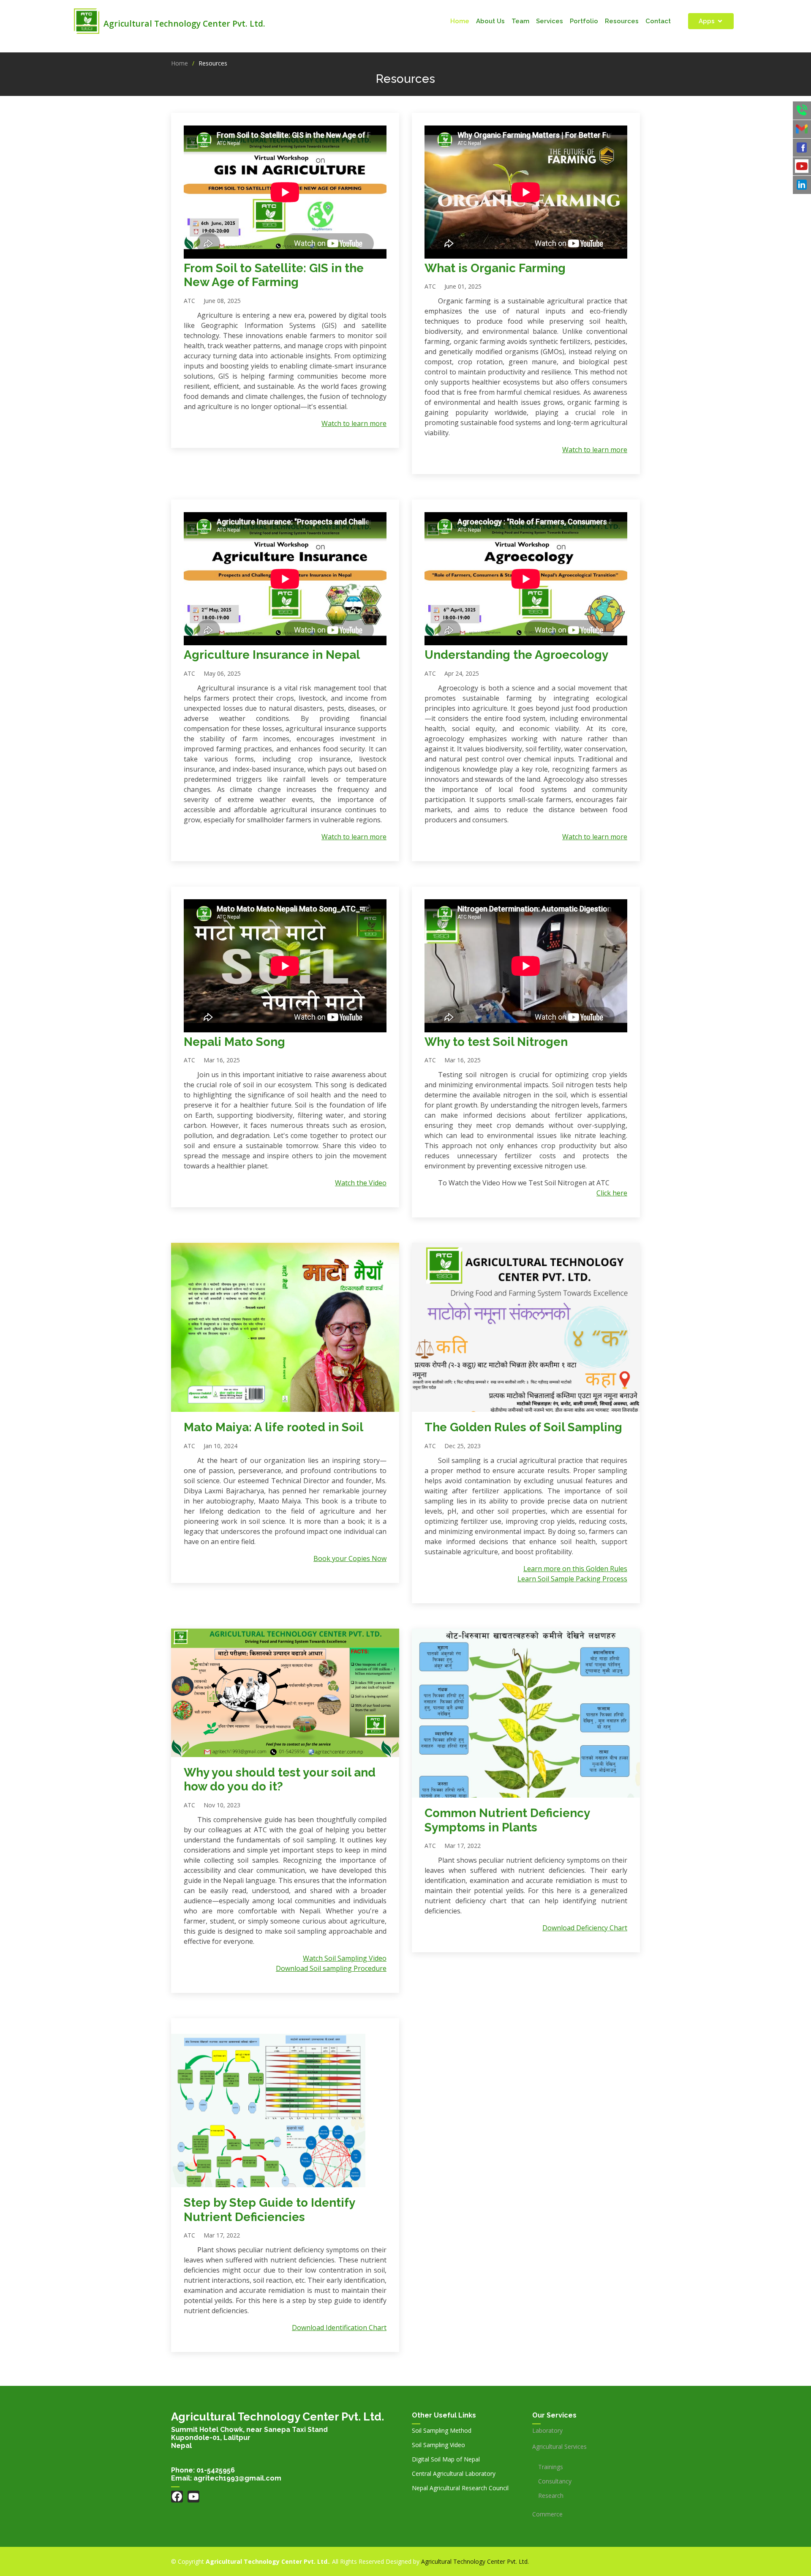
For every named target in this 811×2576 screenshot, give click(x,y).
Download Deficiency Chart (585, 1928)
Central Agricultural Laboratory (454, 2474)
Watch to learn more (354, 423)
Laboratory (547, 2431)
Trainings (551, 2467)
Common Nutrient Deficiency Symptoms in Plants (507, 1820)
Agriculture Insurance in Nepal (272, 655)
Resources (622, 21)
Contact (658, 21)
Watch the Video (361, 1183)
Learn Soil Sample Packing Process (572, 1579)
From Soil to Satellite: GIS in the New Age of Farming (274, 275)
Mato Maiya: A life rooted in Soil (274, 1427)
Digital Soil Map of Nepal (446, 2459)
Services (550, 21)
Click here (612, 1193)
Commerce (547, 2514)
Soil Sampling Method (442, 2431)
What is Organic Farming (495, 268)
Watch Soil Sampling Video (345, 1958)
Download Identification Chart (339, 2328)
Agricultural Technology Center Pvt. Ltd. (475, 2561)
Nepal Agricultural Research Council (460, 2488)
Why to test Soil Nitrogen (496, 1042)
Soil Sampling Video (438, 2445)
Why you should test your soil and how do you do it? (280, 1780)
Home (460, 21)
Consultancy (555, 2481)
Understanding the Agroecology (516, 655)
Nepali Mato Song (234, 1042)
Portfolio (584, 21)
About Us (490, 21)
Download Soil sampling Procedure (331, 1968)
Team (520, 21)
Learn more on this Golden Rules (575, 1569)
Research (551, 2496)
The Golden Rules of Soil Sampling (523, 1427)
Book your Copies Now (350, 1558)
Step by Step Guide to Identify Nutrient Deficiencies (269, 2210)
